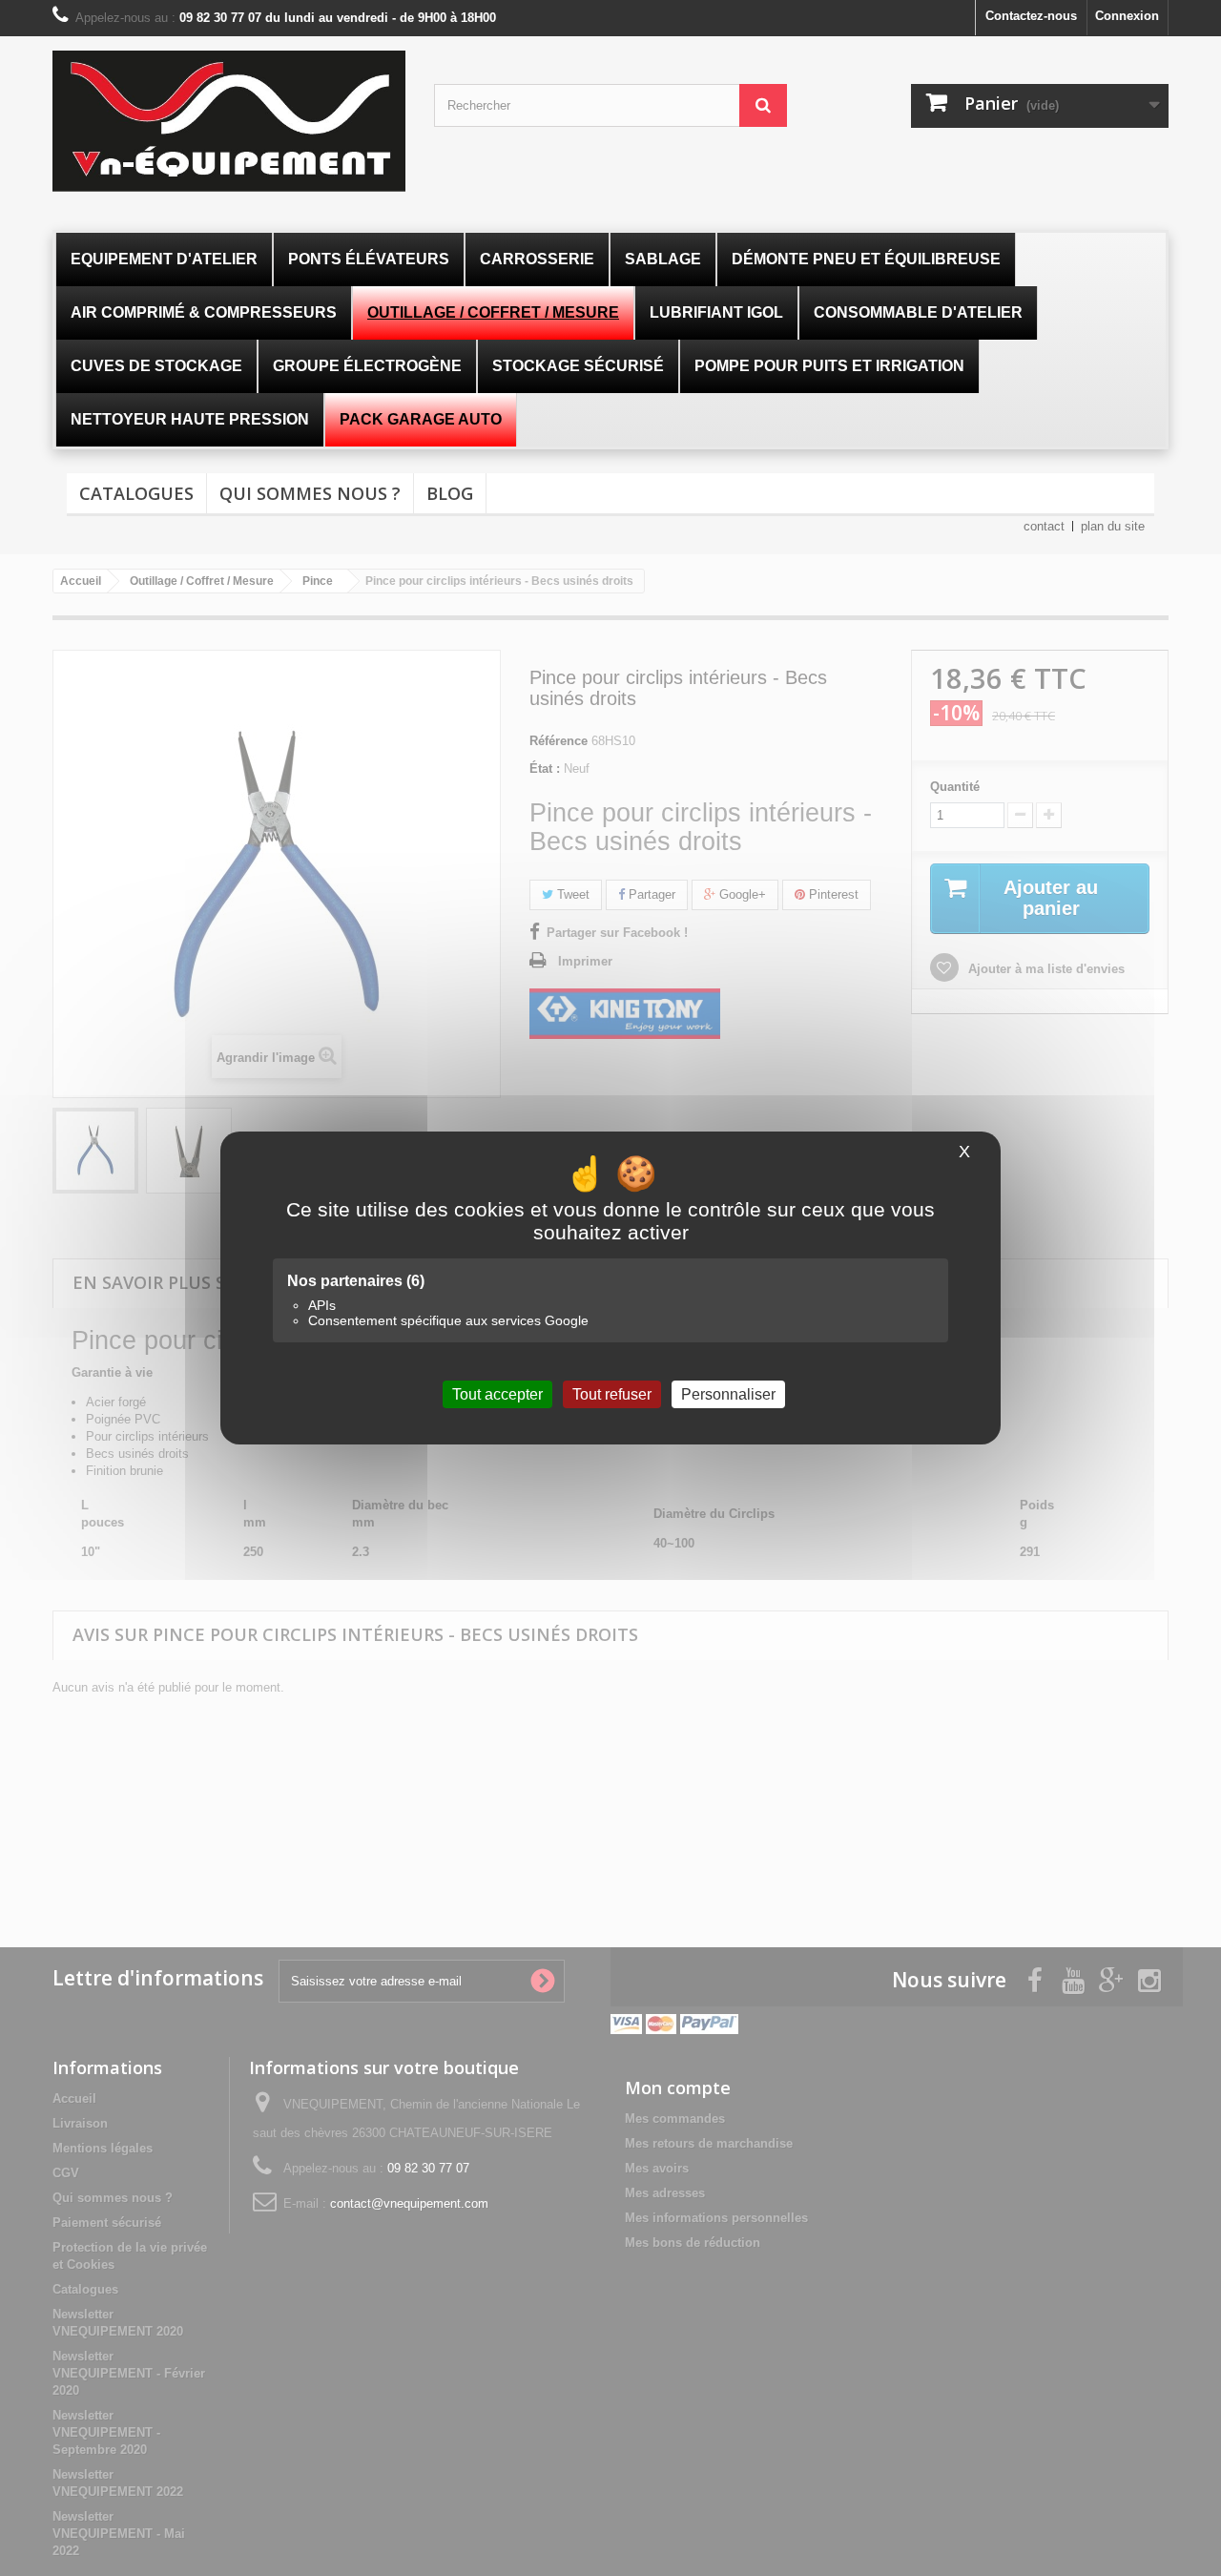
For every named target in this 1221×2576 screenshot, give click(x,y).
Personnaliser (728, 1394)
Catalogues (136, 493)
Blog (450, 493)
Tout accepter (497, 1394)
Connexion (1127, 16)
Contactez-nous (1031, 16)
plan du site (1113, 526)
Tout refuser (612, 1394)
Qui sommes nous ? (310, 493)
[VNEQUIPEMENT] (229, 121)
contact (1044, 526)
